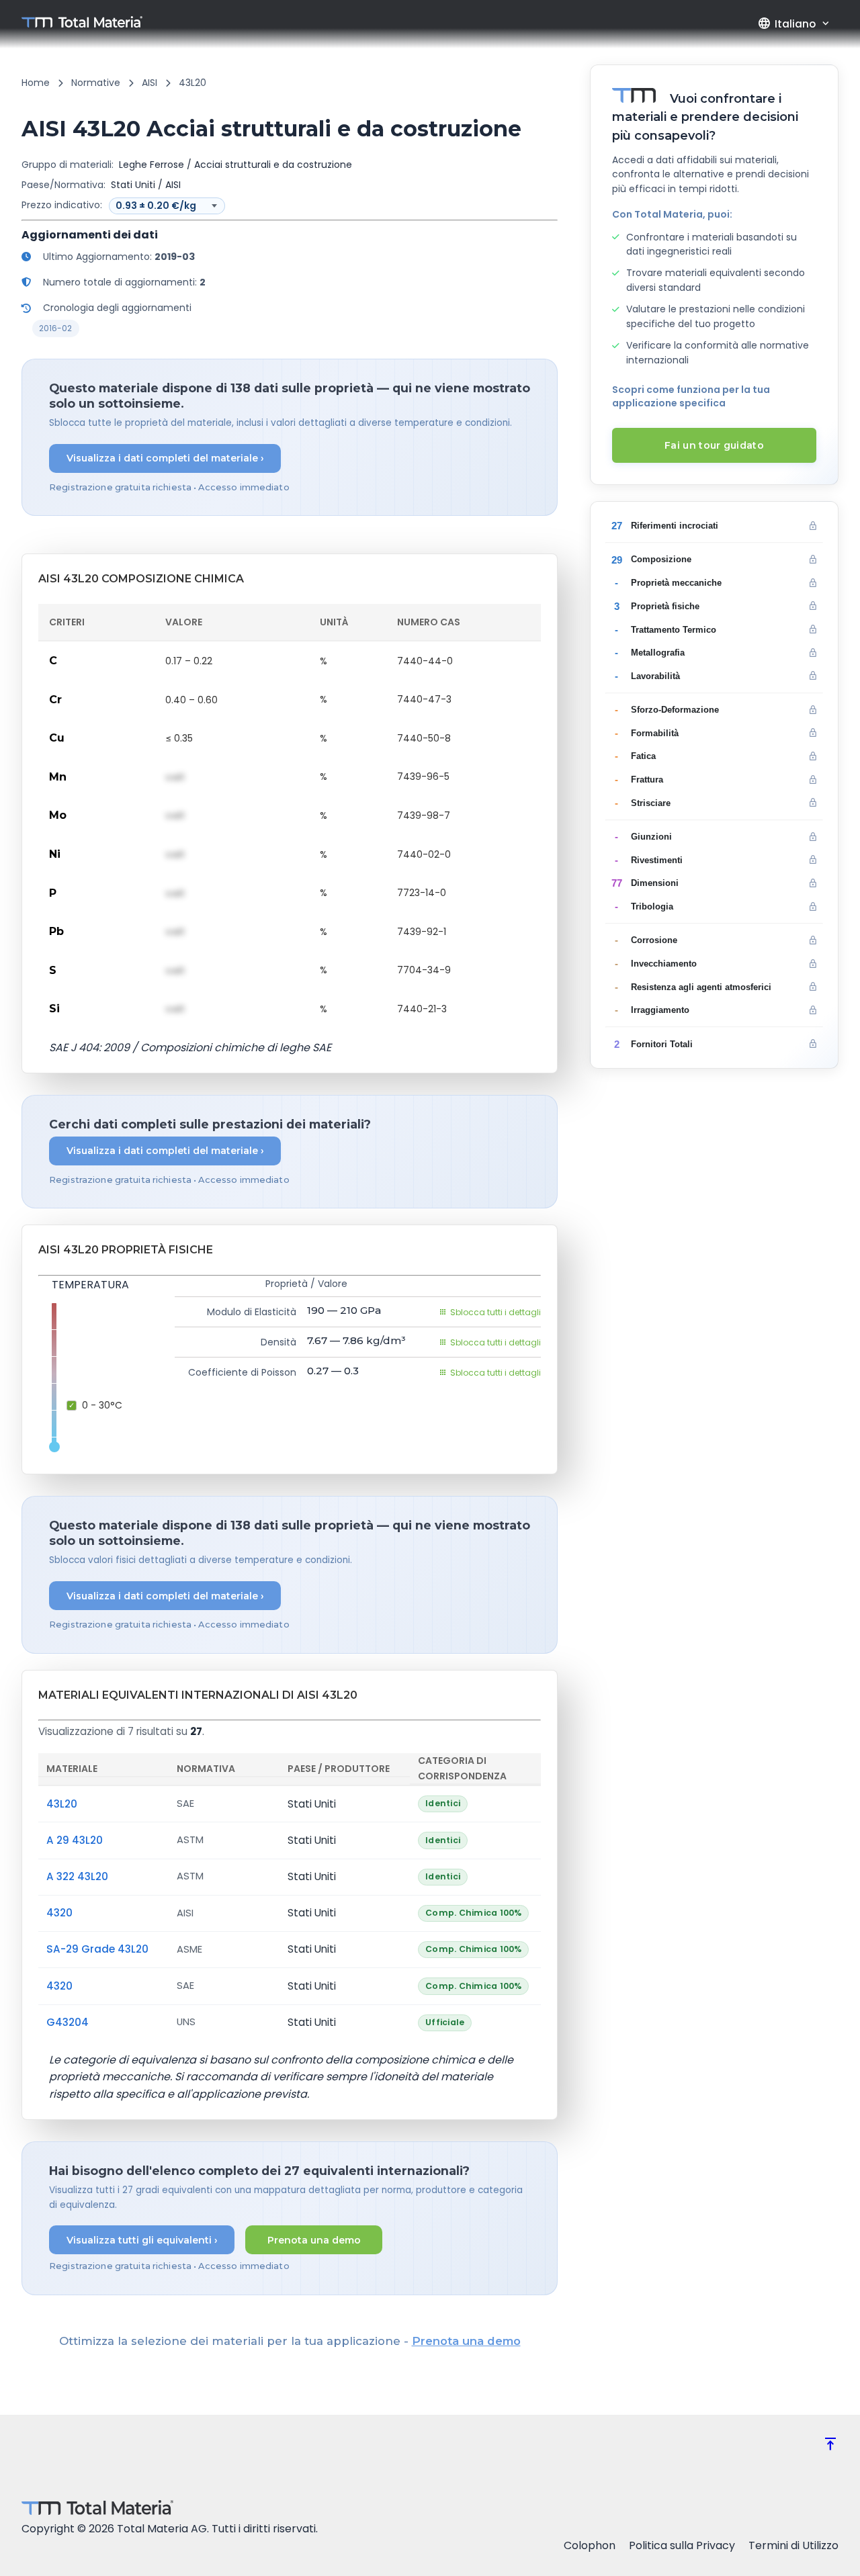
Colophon (590, 2545)
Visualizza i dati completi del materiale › (165, 458)
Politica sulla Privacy (682, 2545)
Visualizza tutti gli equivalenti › (142, 2240)
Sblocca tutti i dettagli (496, 1312)
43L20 (62, 1804)
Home (36, 83)
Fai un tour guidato (714, 445)
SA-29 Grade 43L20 (97, 1949)
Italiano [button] (786, 24)
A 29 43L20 (75, 1840)
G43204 (68, 2022)
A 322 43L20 (77, 1876)
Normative (96, 83)
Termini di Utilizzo (793, 2545)
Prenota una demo (314, 2240)
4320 (59, 1913)
